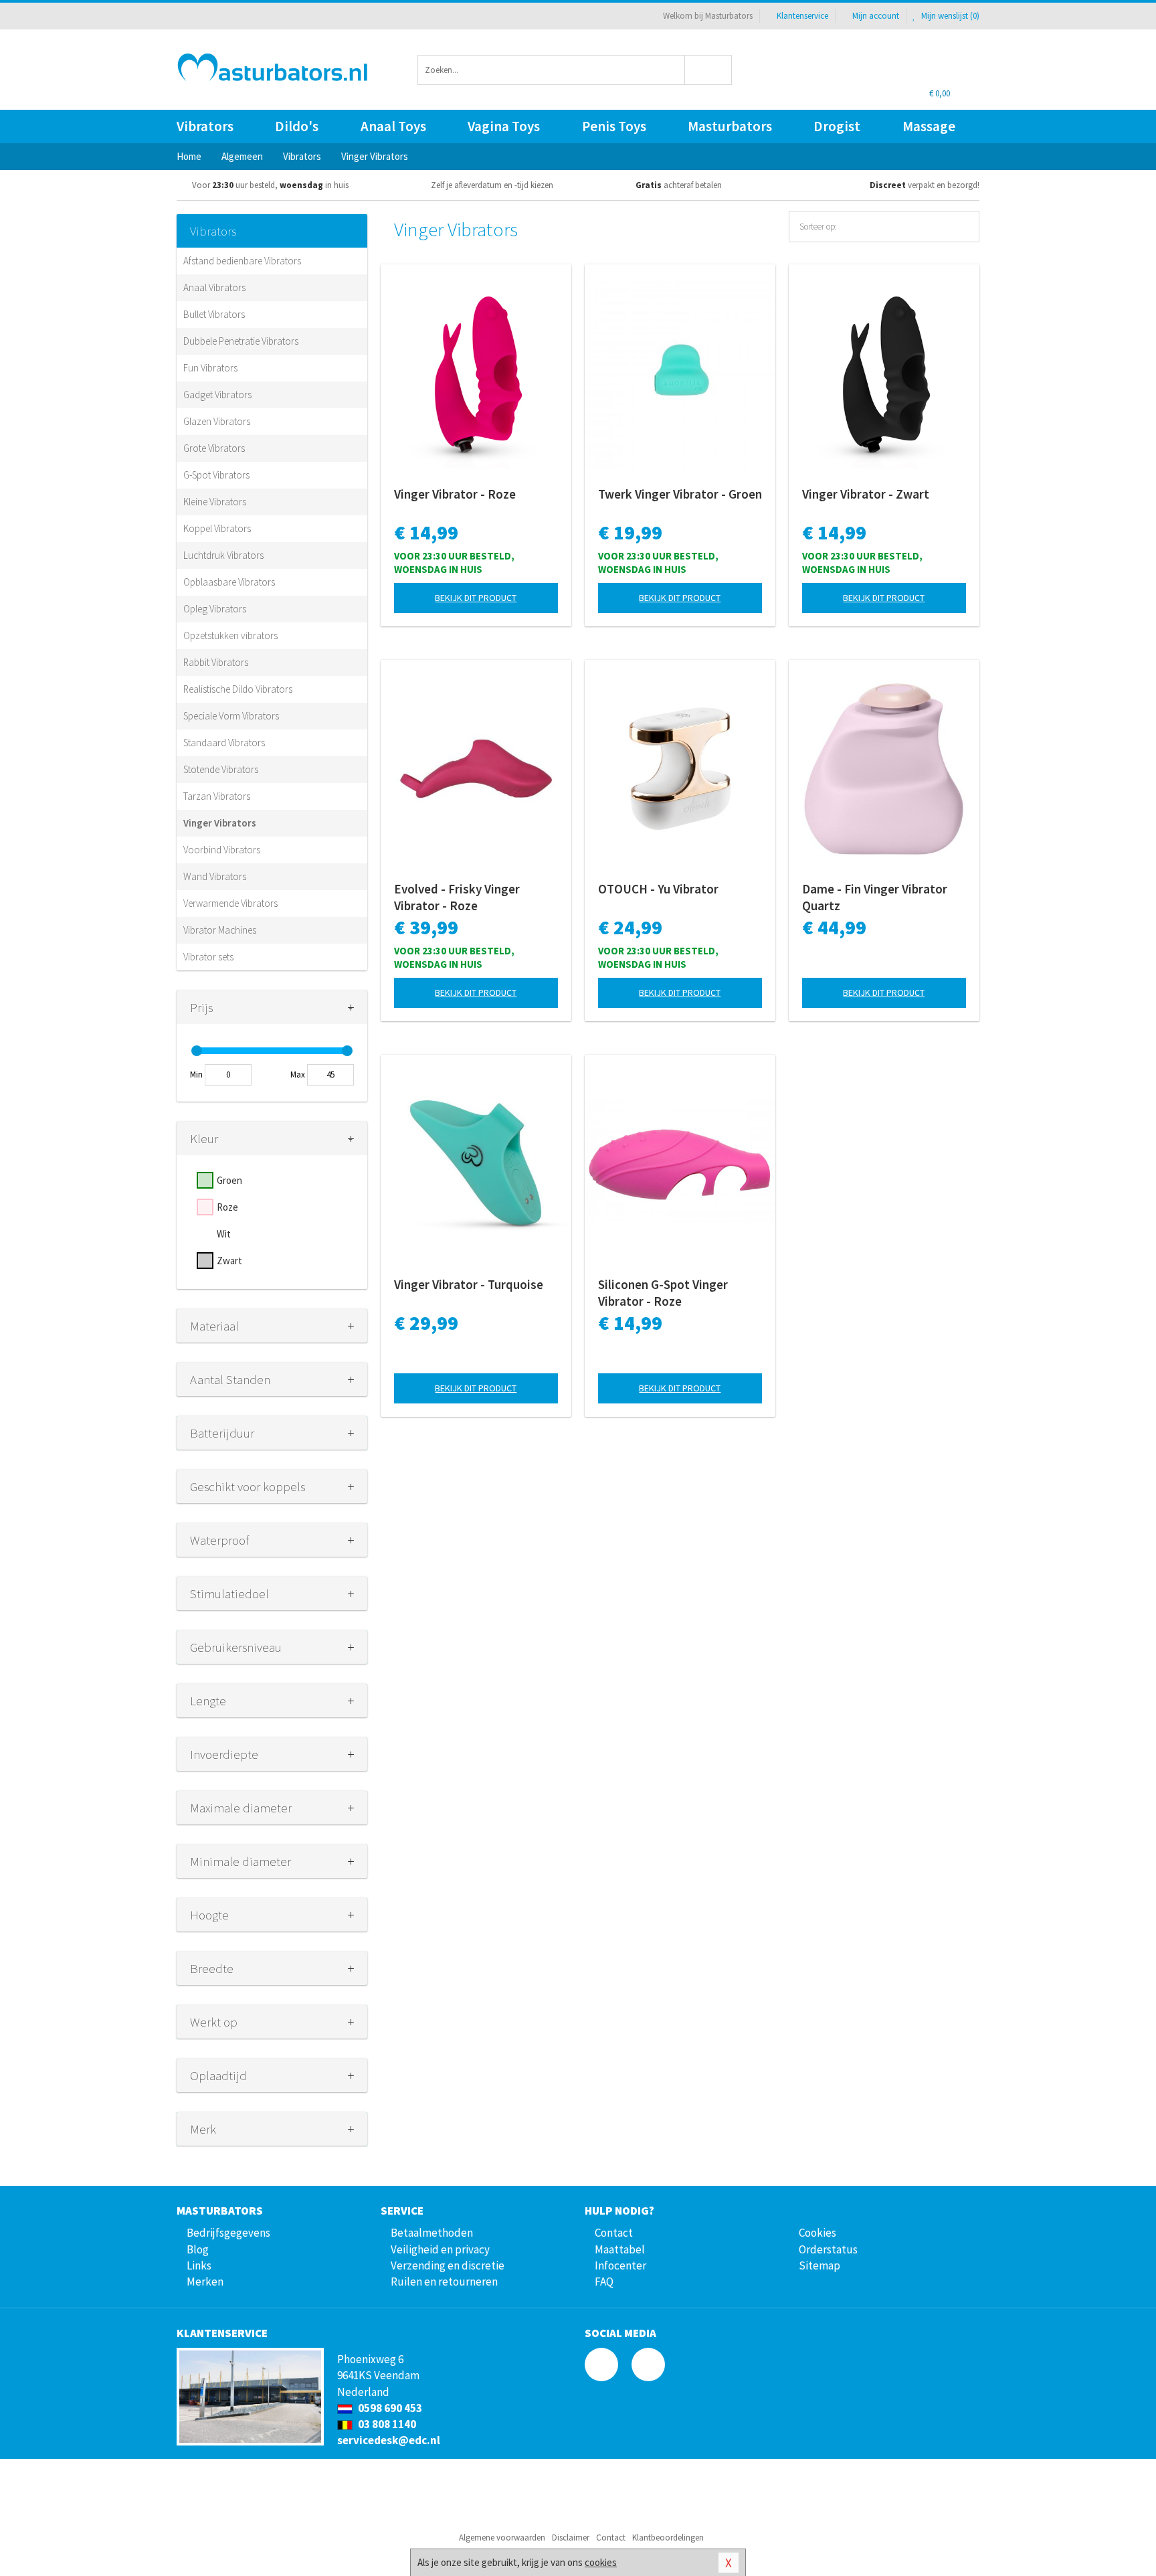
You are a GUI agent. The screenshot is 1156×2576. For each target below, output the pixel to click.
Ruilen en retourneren (444, 2282)
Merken (205, 2282)
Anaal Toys (393, 126)
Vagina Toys (504, 126)
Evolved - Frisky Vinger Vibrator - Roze (457, 897)
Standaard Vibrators (224, 743)
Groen (229, 1180)
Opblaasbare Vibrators (229, 582)
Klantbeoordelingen (668, 2538)
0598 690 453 (389, 2408)
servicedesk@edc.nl (389, 2440)
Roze (227, 1207)
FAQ (604, 2282)
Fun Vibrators (210, 368)
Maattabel (620, 2249)
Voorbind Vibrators (222, 850)
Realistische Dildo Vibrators (238, 689)
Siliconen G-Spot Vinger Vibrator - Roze (663, 1293)
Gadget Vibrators (217, 395)
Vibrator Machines (220, 930)
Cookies (817, 2233)
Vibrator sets (208, 957)
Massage (929, 126)
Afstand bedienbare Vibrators (242, 261)
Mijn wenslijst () (949, 16)
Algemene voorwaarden (502, 2538)
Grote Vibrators (214, 448)
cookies (601, 2562)
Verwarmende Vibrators (230, 903)
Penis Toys (614, 126)
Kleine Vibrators (215, 502)
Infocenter (620, 2265)
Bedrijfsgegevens (228, 2233)
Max (298, 1075)
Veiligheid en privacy (440, 2249)
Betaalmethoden (432, 2233)
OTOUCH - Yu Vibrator (658, 889)
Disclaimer (571, 2538)
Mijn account (876, 16)
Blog (198, 2249)
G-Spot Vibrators (216, 475)
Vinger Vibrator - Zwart (866, 494)
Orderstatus (828, 2249)
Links (199, 2265)
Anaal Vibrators (214, 287)
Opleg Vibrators (215, 609)
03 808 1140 (386, 2424)
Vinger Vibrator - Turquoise (469, 1284)
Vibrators (205, 126)
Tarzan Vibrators (217, 796)
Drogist (837, 126)
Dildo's (297, 126)
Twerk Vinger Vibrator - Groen (680, 494)
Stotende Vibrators (221, 769)
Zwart (229, 1261)
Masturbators (730, 126)
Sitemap (820, 2265)
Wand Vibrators (215, 876)
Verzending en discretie (448, 2265)
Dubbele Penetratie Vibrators (241, 341)
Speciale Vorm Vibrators (231, 716)
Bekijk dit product (476, 598)
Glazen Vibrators (217, 421)
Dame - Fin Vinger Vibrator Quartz (875, 897)
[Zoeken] (709, 70)
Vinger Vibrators (220, 823)
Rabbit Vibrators (216, 662)
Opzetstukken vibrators (230, 635)
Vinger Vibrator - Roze (455, 494)
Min (196, 1075)
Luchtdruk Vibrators (223, 555)
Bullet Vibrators (214, 314)
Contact (614, 2233)
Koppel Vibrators (217, 528)
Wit (224, 1234)
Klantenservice (802, 16)
